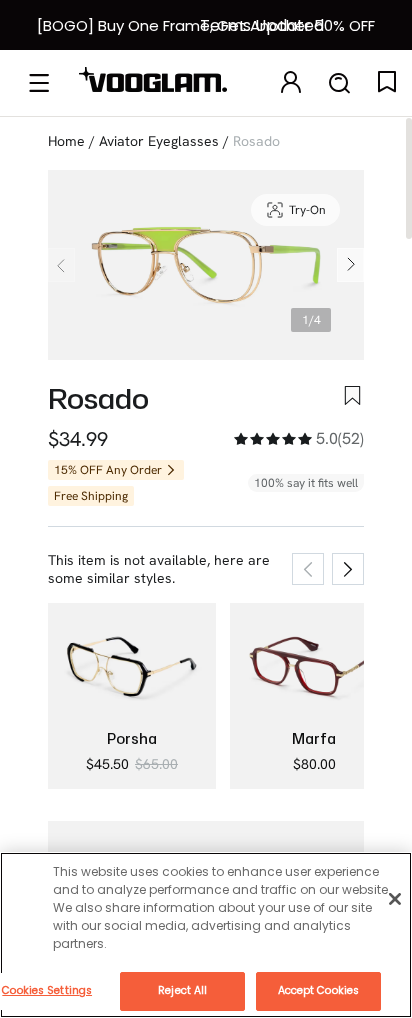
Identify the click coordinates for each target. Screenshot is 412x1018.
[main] (206, 935)
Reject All (182, 990)
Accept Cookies (318, 990)
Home (66, 141)
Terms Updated (262, 25)
